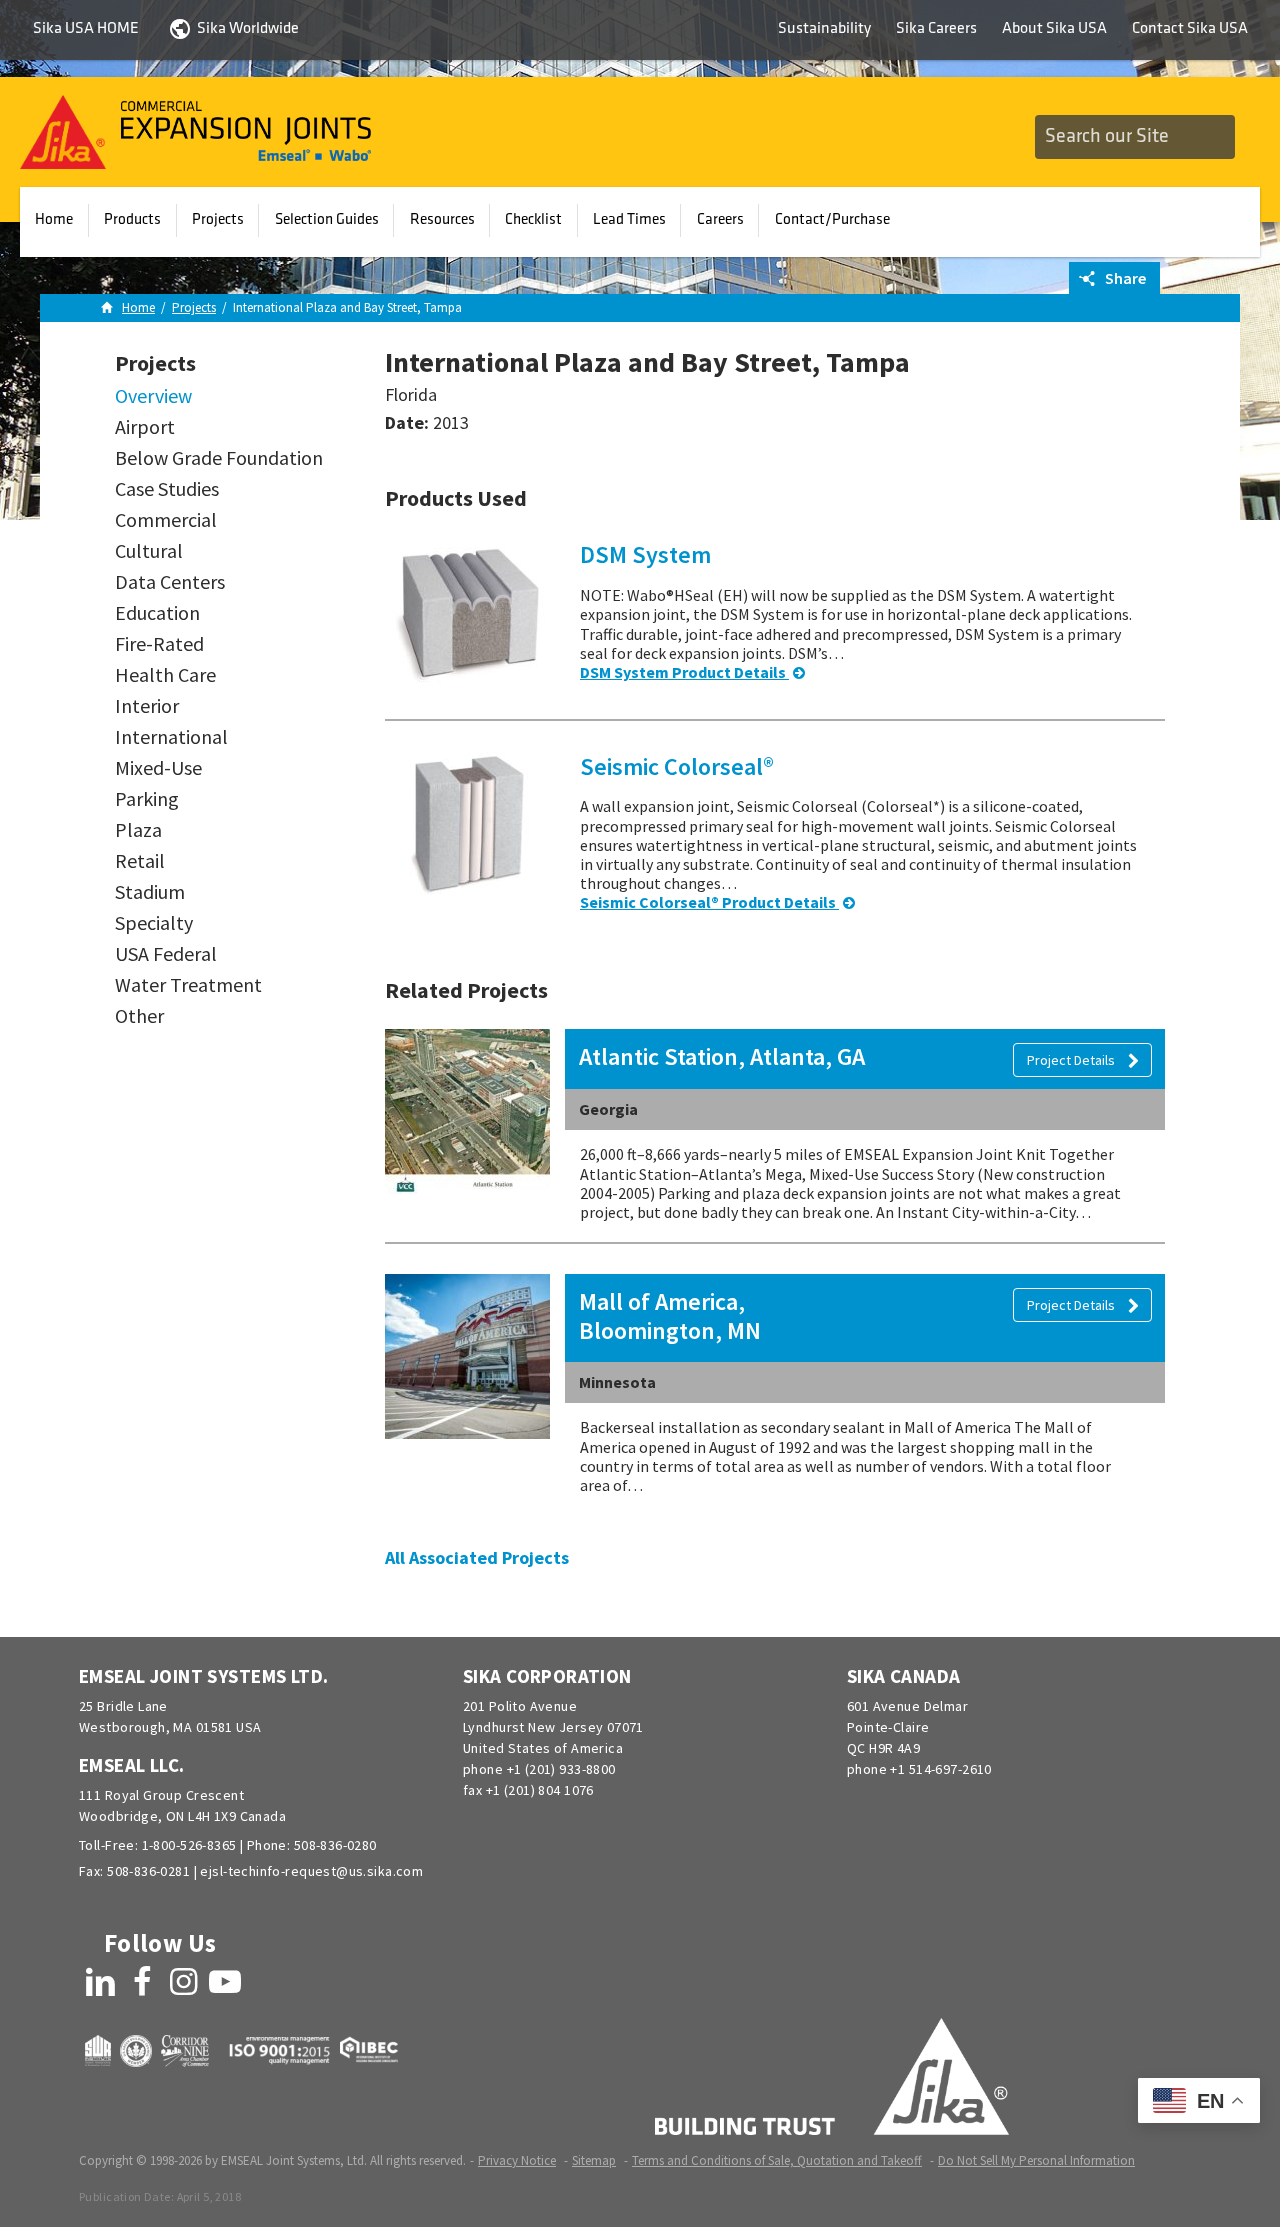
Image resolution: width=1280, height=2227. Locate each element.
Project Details (1072, 1060)
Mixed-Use (158, 768)
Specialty (154, 923)
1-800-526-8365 (189, 1845)
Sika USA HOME (86, 29)
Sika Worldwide (248, 29)
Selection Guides (327, 220)
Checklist (533, 220)
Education (157, 613)
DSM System (645, 554)
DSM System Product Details (684, 672)
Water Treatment (188, 985)
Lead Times (629, 220)
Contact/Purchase (832, 220)
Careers (720, 220)
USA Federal (166, 954)
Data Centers (170, 582)
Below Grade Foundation (219, 458)
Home (54, 220)
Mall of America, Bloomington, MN (670, 1316)
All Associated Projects (477, 1557)
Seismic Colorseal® (677, 766)
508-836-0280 (335, 1845)
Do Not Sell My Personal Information (1036, 2160)
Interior (147, 706)
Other (139, 1016)
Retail (140, 861)
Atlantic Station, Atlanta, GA (722, 1056)
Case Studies (167, 489)
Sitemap (594, 2160)
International (171, 737)
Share (1124, 278)
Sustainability (824, 29)
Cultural (149, 551)
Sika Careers (936, 29)
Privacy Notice (517, 2160)
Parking (147, 799)
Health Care (165, 675)
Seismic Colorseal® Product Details (709, 902)
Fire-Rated (159, 644)
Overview (153, 396)
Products (132, 220)
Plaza (138, 830)
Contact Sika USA (1190, 29)
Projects (218, 220)
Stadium (150, 892)
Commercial (166, 520)
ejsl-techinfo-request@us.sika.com (311, 1871)
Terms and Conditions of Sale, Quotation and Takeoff (777, 2160)
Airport (145, 427)
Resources (442, 220)
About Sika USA (1054, 29)
